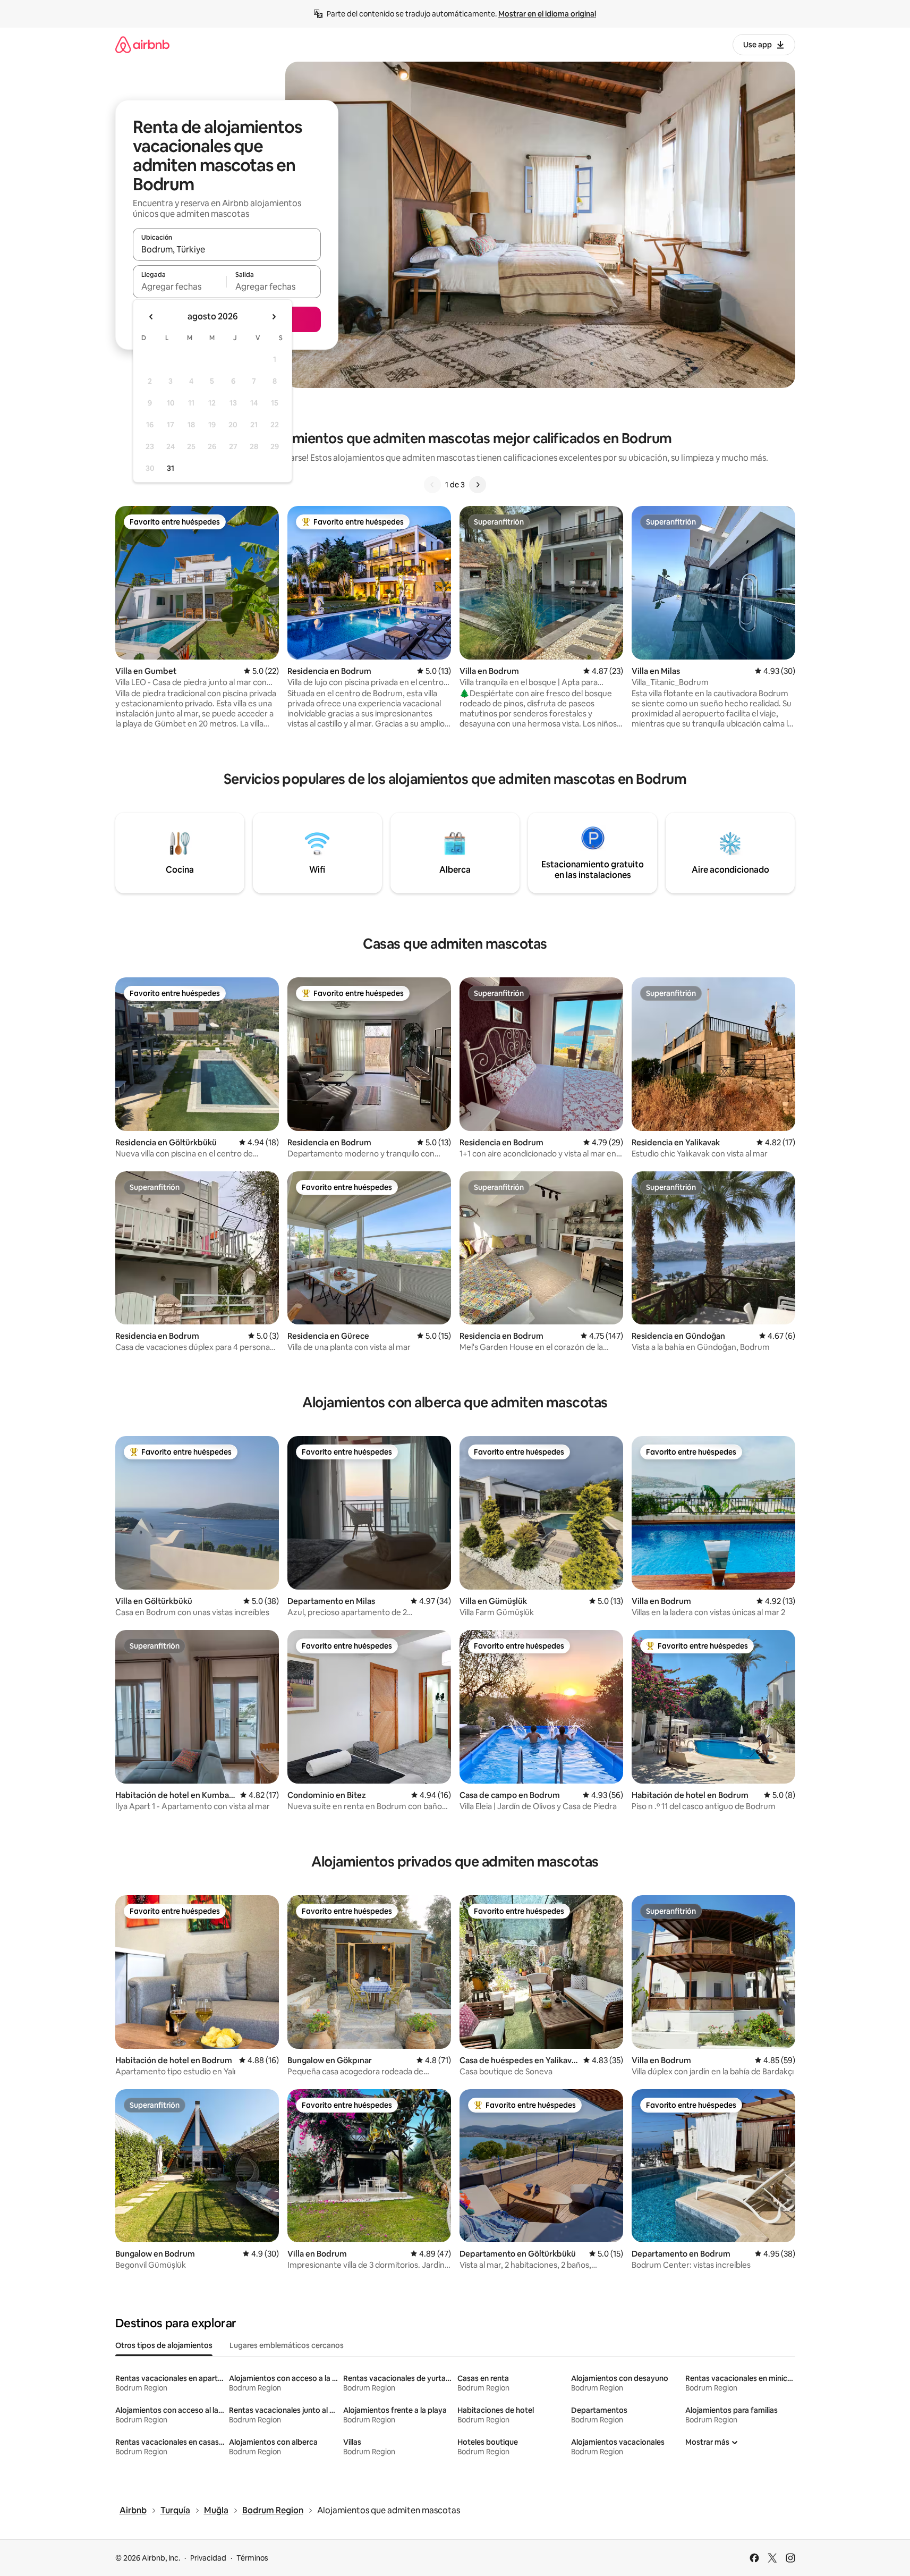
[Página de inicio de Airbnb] (142, 44)
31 (171, 468)
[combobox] (227, 249)
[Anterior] (432, 485)
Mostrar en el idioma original (547, 14)
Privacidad (208, 2558)
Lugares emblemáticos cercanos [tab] (287, 2345)
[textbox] (180, 286)
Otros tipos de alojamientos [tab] (164, 2345)
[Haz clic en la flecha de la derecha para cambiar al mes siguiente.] (274, 317)
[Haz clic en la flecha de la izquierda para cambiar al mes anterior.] (151, 317)
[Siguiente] (478, 485)
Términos (252, 2558)
